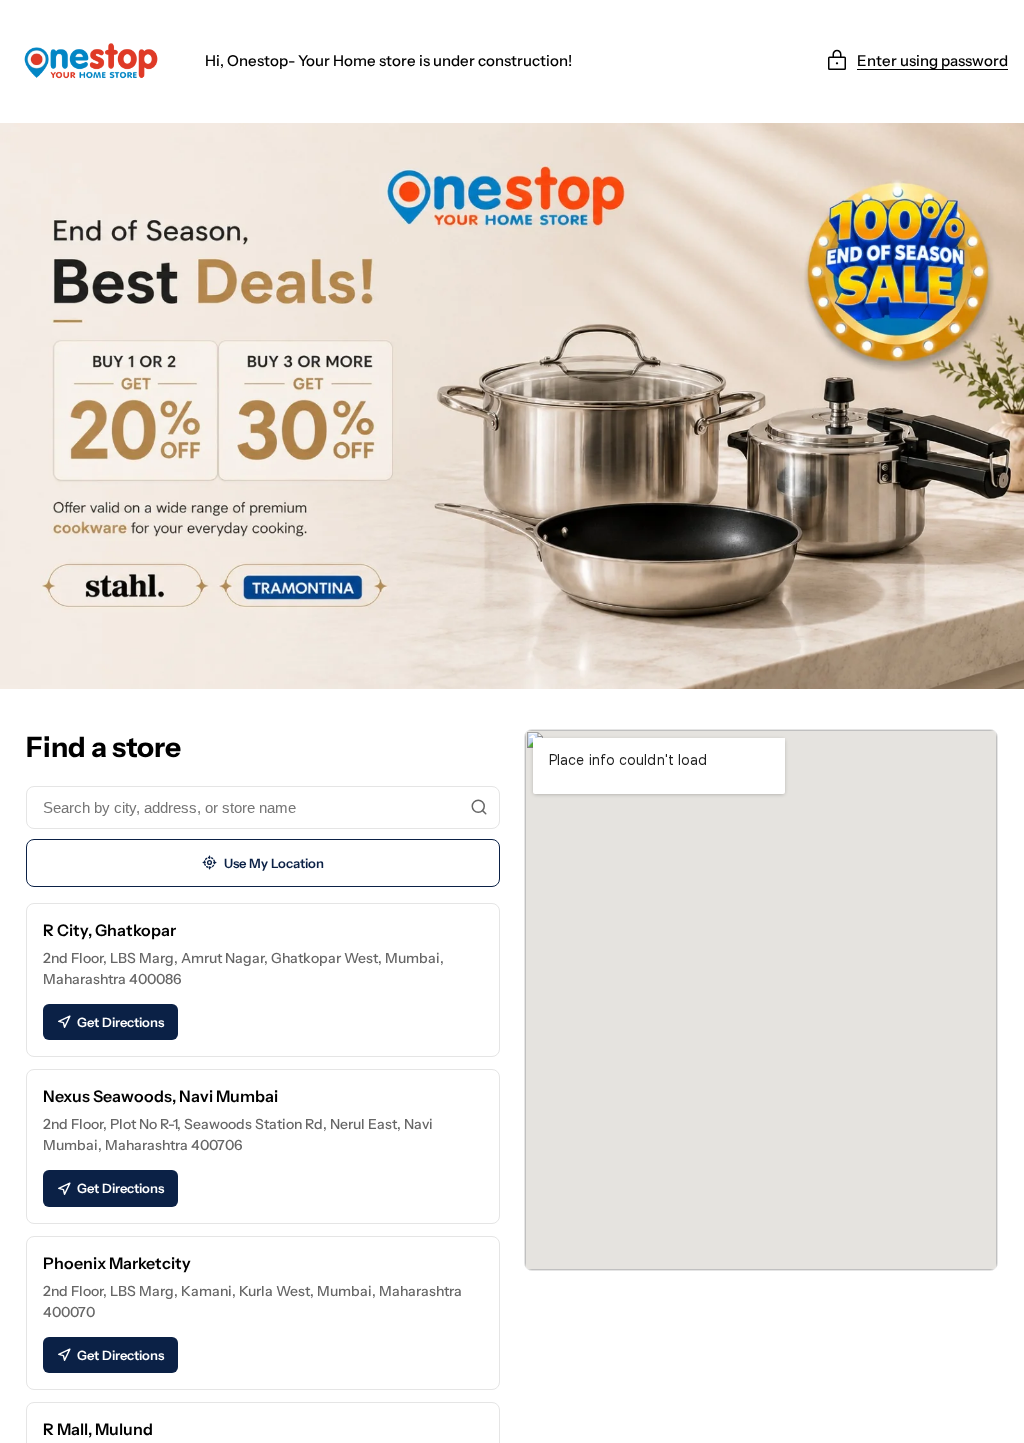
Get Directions (120, 1022)
